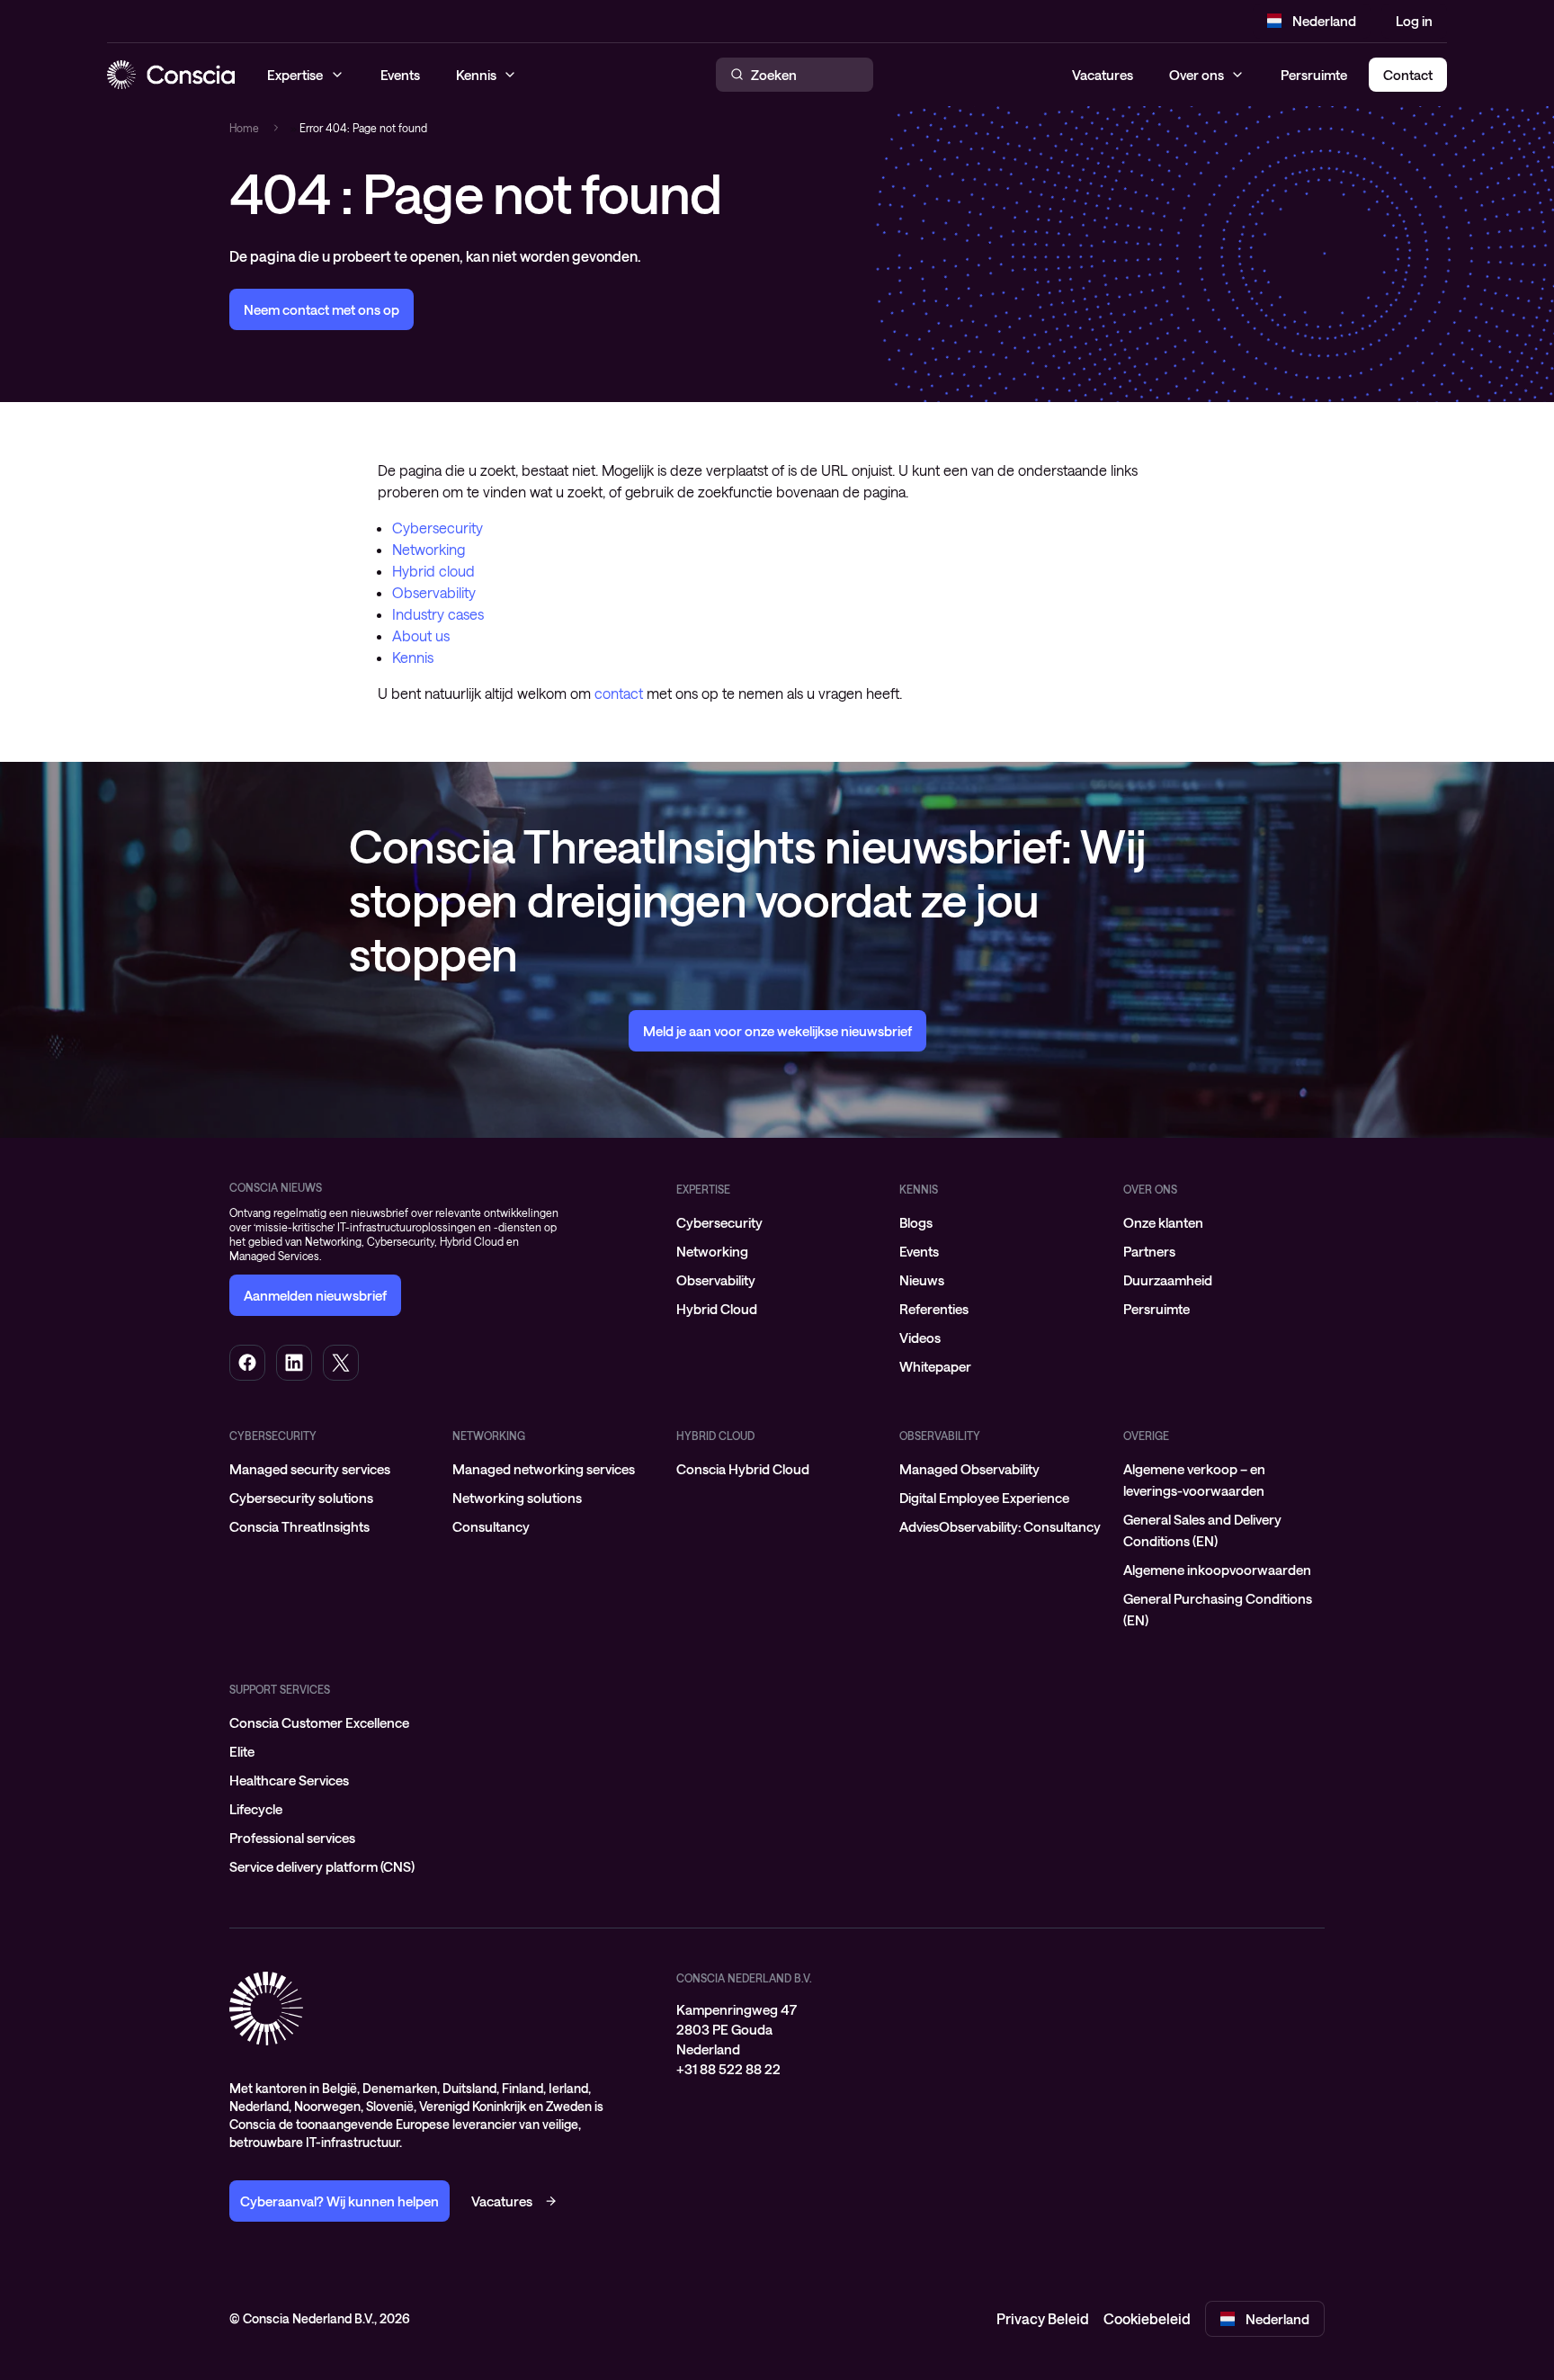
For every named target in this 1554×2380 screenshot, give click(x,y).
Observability (434, 592)
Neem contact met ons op (322, 309)
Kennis (413, 657)
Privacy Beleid (1043, 2318)
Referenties (934, 1309)
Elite (242, 1751)
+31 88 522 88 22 (728, 2069)
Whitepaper (935, 1366)
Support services (280, 1689)
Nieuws (922, 1280)
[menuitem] (777, 1222)
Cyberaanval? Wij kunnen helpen (339, 2201)
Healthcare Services (289, 1780)
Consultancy (491, 1526)
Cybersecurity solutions (301, 1498)
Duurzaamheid (1168, 1280)
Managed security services (310, 1469)
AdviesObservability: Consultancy (1000, 1526)
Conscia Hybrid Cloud (743, 1469)
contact (619, 693)
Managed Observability (969, 1469)
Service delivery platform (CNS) (322, 1866)
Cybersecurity (438, 528)
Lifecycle (256, 1809)
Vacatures (1103, 75)
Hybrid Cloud (717, 1309)
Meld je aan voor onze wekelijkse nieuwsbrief (777, 1031)
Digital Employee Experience (984, 1498)
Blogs (916, 1222)
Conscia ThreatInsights (299, 1526)
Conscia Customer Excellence (319, 1722)
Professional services (292, 1838)
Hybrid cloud (433, 571)
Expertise (703, 1189)
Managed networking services (544, 1469)
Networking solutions (517, 1498)
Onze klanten (1163, 1222)
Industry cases (438, 614)
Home (244, 128)
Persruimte (1314, 75)
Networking (429, 549)
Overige (1146, 1436)
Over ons (1197, 75)
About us (421, 635)
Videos (920, 1338)
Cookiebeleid (1147, 2318)
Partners (1149, 1251)
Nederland (1324, 21)
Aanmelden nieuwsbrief (315, 1295)
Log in (1414, 21)
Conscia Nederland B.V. (744, 1978)
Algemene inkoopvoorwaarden (1217, 1570)
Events (919, 1251)
